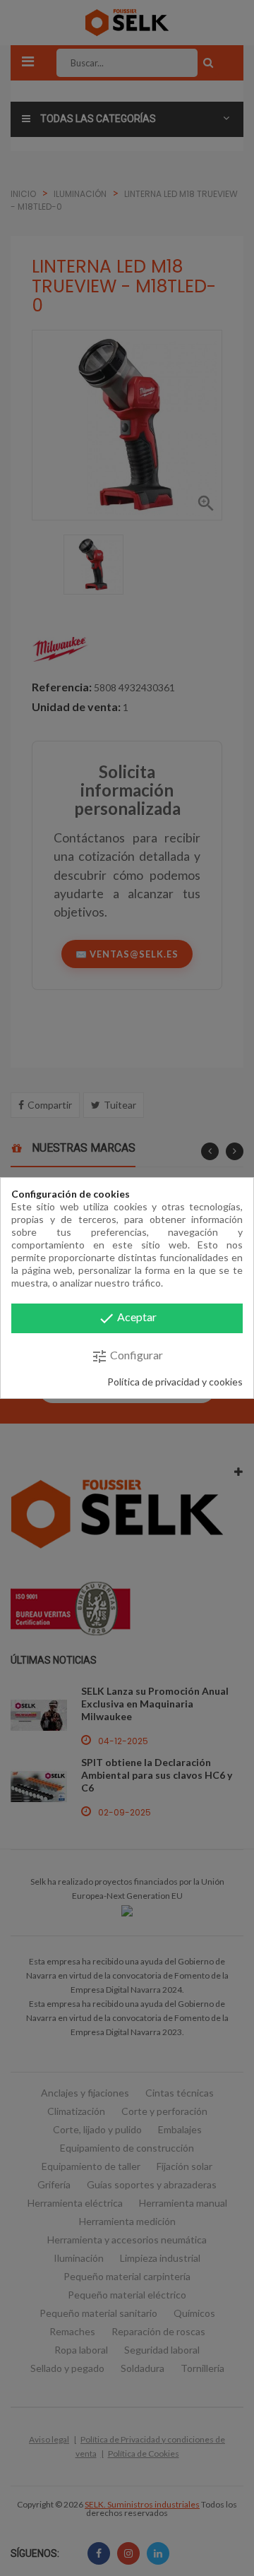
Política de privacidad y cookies (175, 1382)
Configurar (127, 1356)
